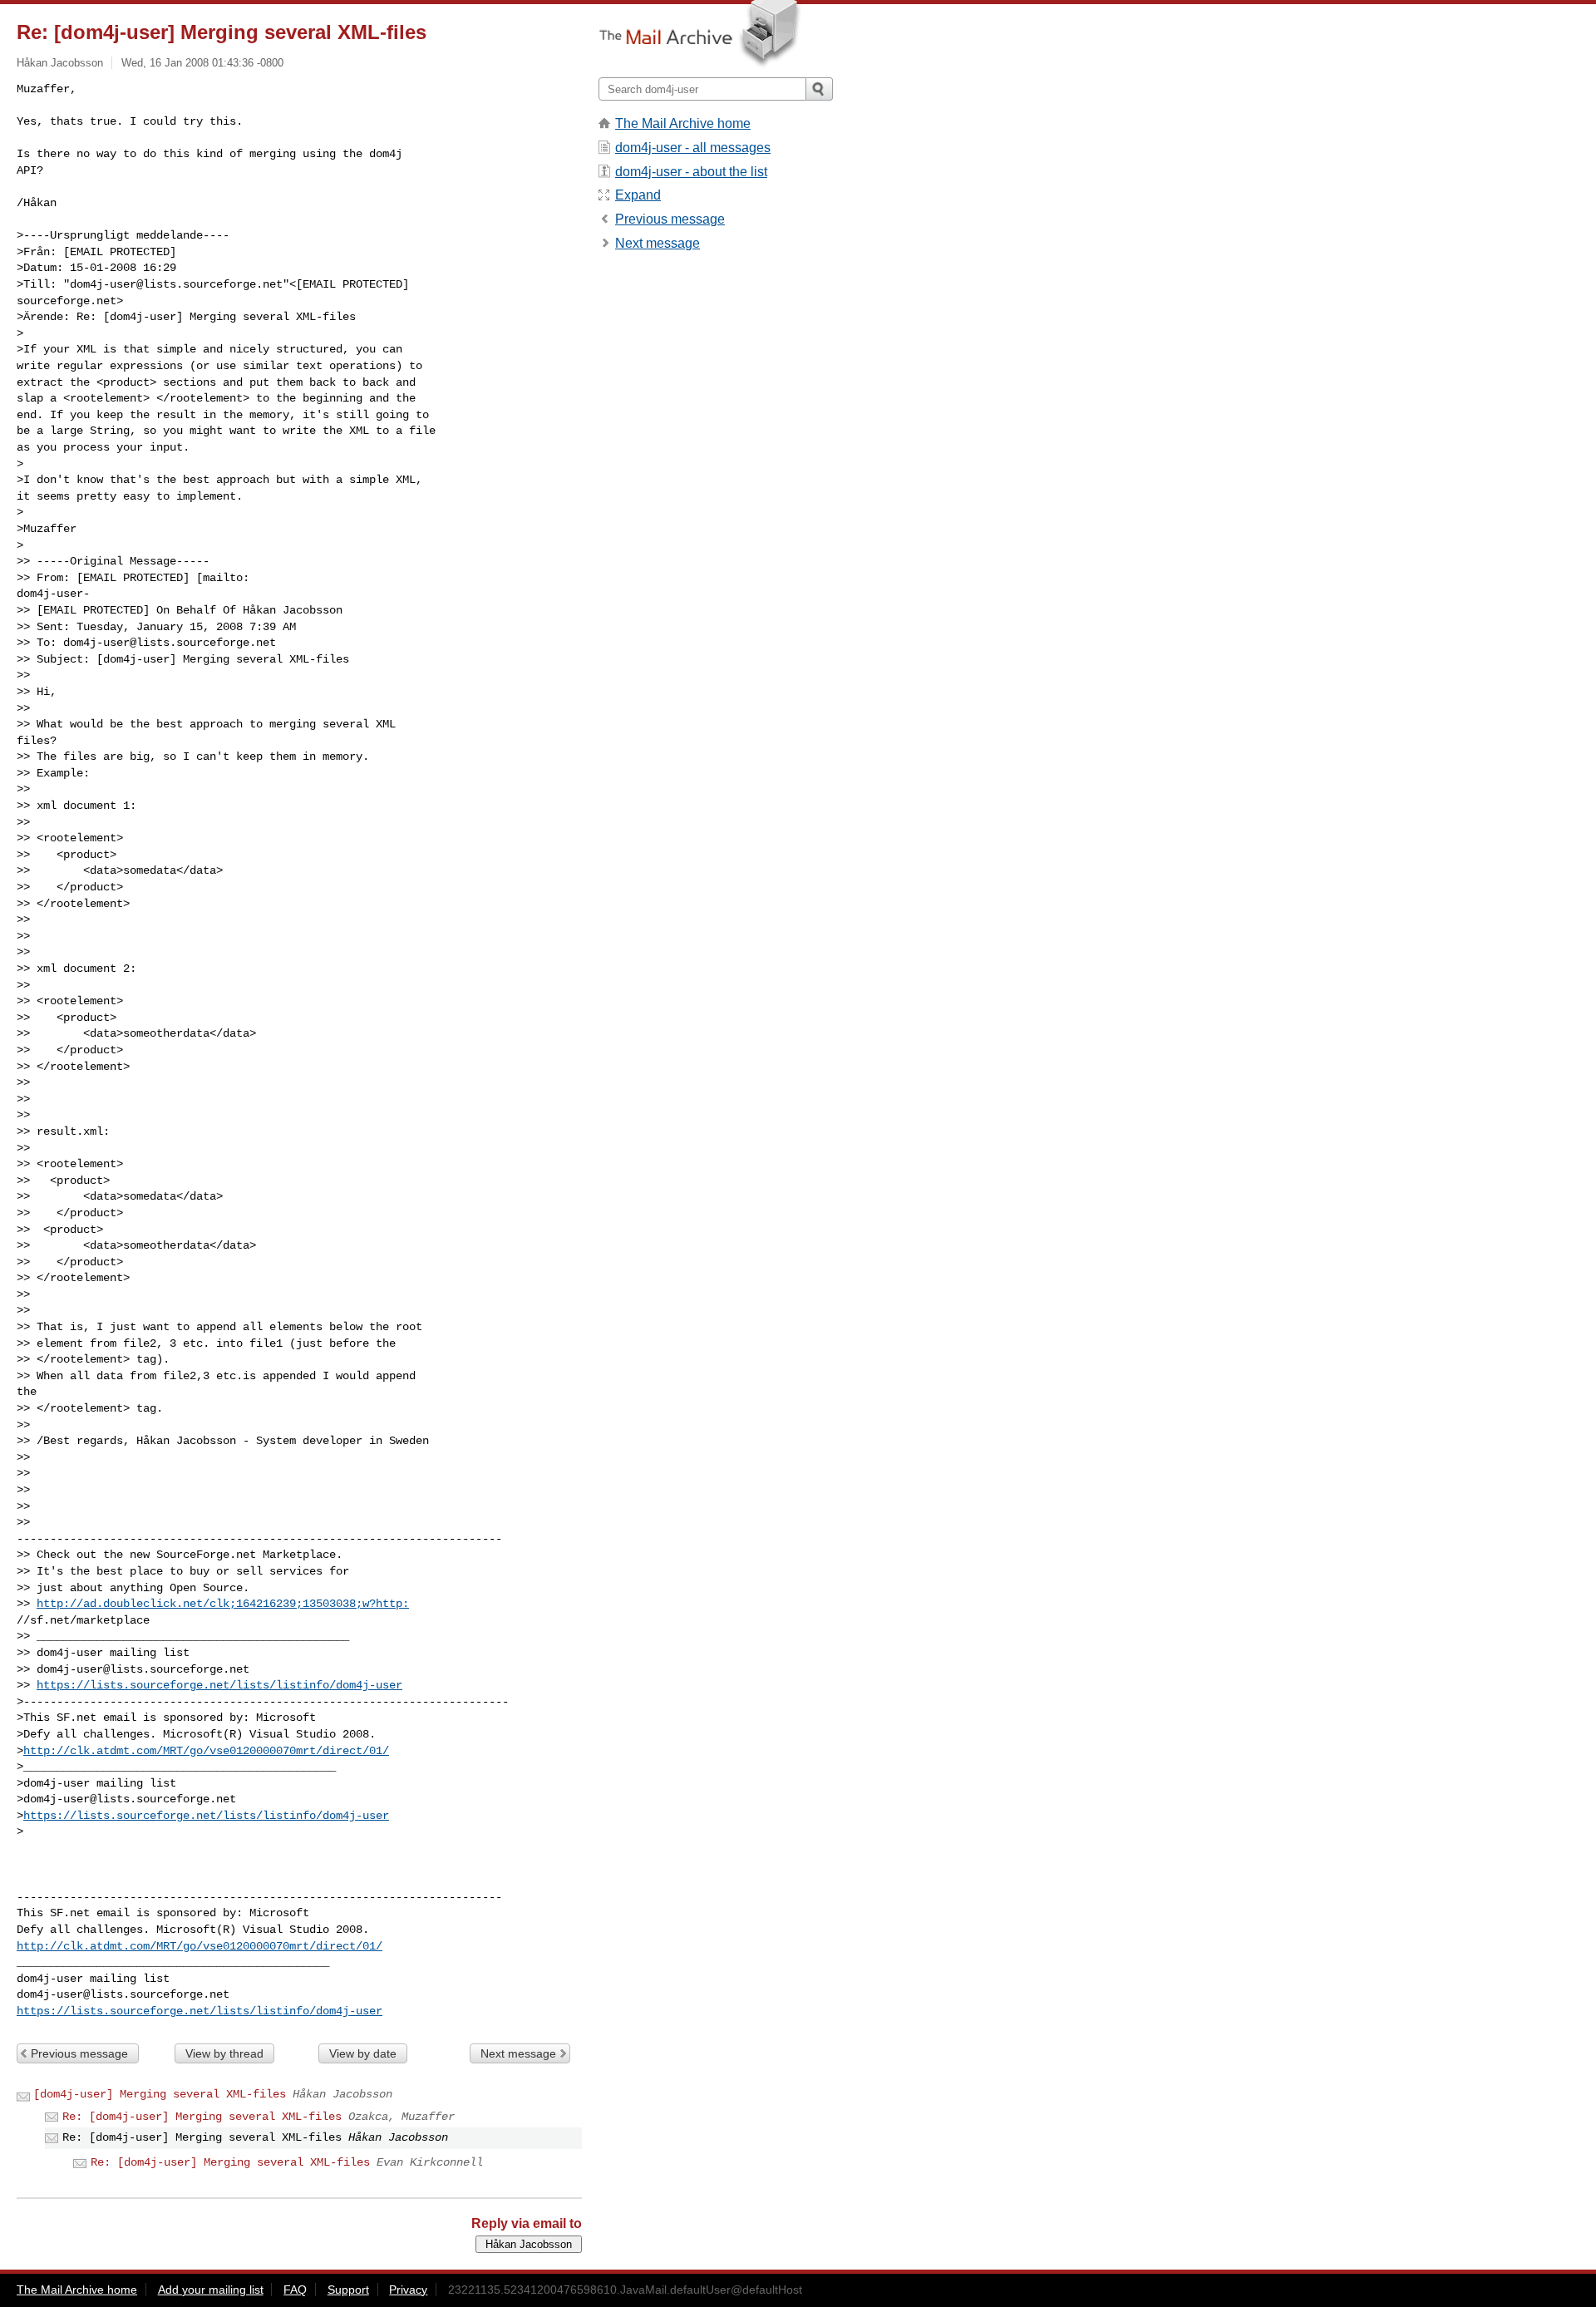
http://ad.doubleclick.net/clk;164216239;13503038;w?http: (223, 1604)
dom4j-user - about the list (691, 172)
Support (348, 2290)
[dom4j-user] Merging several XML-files (160, 2094)
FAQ (295, 2290)
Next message (518, 2053)
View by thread (224, 2053)
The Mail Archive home (683, 123)
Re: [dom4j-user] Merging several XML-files (202, 2117)
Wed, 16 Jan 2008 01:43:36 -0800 (202, 63)
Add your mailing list (211, 2290)
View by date (363, 2053)
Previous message (79, 2053)
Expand (638, 195)
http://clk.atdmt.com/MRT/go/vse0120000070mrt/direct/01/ (206, 1751)
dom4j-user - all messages (693, 148)
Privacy (408, 2290)
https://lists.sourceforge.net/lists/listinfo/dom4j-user (219, 1685)
